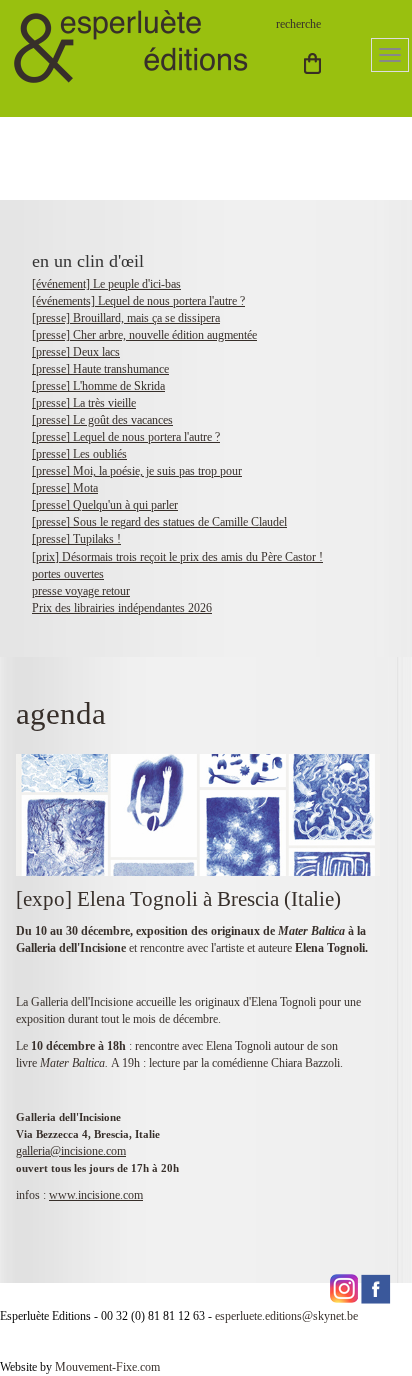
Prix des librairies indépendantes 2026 (122, 608)
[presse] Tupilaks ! (76, 539)
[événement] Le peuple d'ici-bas (106, 284)
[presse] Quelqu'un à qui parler (105, 505)
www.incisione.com (96, 1195)
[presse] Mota (65, 488)
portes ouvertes (68, 574)
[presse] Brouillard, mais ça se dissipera (126, 318)
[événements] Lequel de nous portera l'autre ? (138, 301)
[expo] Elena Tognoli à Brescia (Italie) (178, 899)
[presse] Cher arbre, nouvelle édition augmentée (144, 335)
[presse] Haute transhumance (100, 369)
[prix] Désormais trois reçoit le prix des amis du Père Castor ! (177, 557)
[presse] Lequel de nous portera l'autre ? (126, 437)
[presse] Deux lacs (76, 352)
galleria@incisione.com (71, 1151)
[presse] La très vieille (84, 403)
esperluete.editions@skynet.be (286, 1316)
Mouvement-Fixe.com (107, 1367)
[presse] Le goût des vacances (102, 420)
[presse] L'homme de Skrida (98, 386)
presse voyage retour (81, 591)
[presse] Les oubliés (79, 454)
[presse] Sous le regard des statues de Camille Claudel (159, 522)
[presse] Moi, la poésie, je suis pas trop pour (137, 471)
